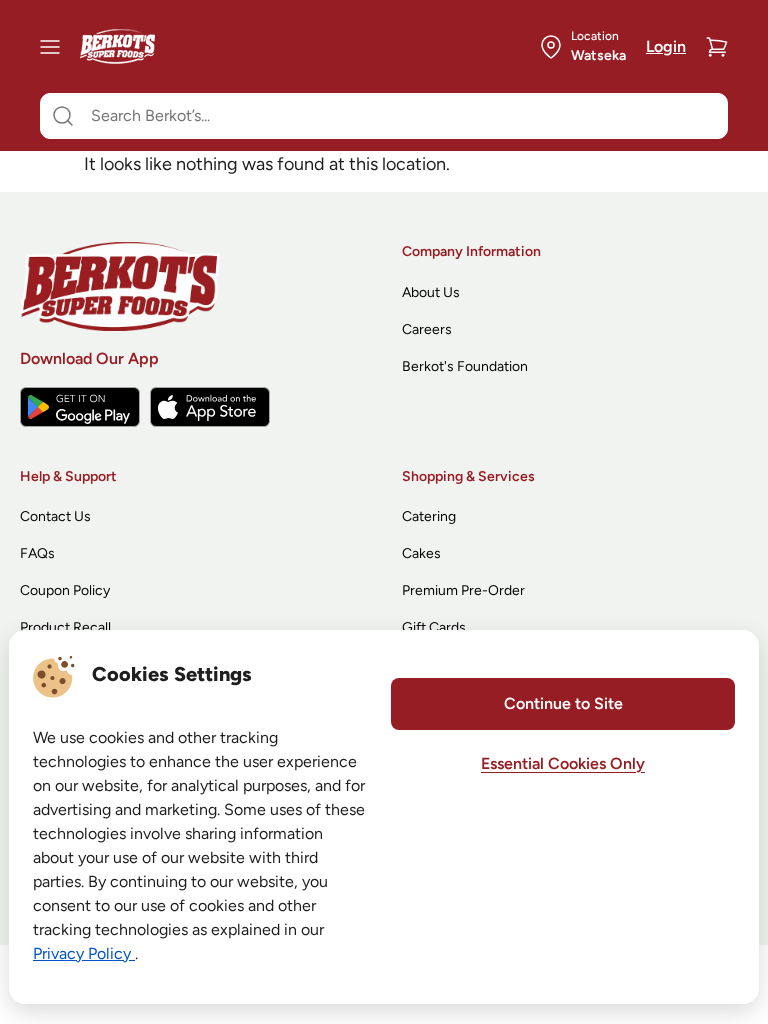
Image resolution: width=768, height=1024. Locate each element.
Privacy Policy (84, 953)
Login (666, 46)
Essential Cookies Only (563, 763)
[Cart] (717, 47)
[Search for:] (384, 116)
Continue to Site (563, 703)
